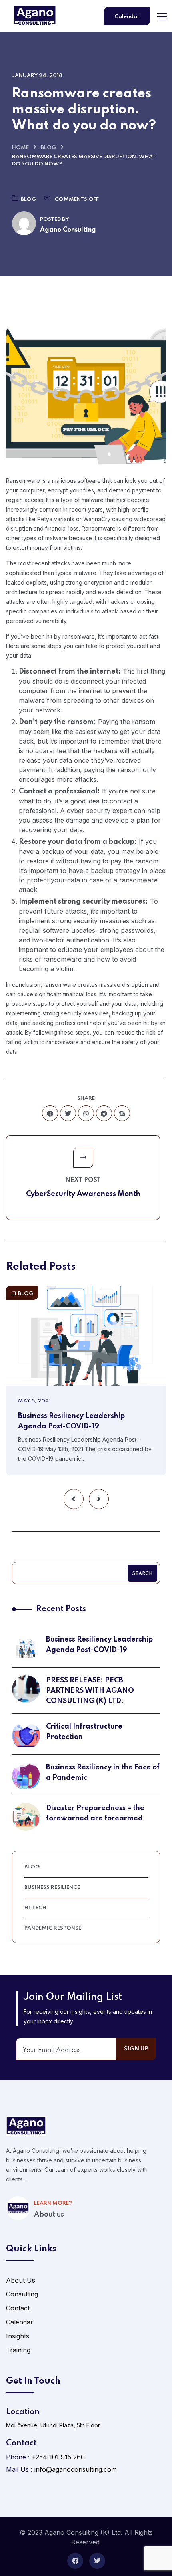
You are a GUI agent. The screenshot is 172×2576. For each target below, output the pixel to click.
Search (142, 1574)
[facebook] (50, 1113)
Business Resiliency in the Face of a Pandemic (103, 1773)
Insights (18, 2336)
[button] (74, 1499)
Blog (48, 148)
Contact (18, 2308)
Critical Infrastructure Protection (84, 1732)
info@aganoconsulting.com (76, 2469)
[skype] (122, 1113)
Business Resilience (52, 1887)
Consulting (22, 2294)
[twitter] (68, 1113)
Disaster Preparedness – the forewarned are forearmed (95, 1813)
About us (49, 2215)
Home (20, 148)
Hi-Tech (35, 1908)
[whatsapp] (86, 1113)
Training (18, 2350)
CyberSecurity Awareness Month (83, 1194)
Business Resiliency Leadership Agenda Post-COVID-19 (71, 1421)
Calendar (127, 17)
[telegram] (104, 1113)
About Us (21, 2280)
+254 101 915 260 (58, 2457)
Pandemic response (53, 1928)
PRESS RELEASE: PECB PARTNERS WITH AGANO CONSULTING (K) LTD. (90, 1691)
